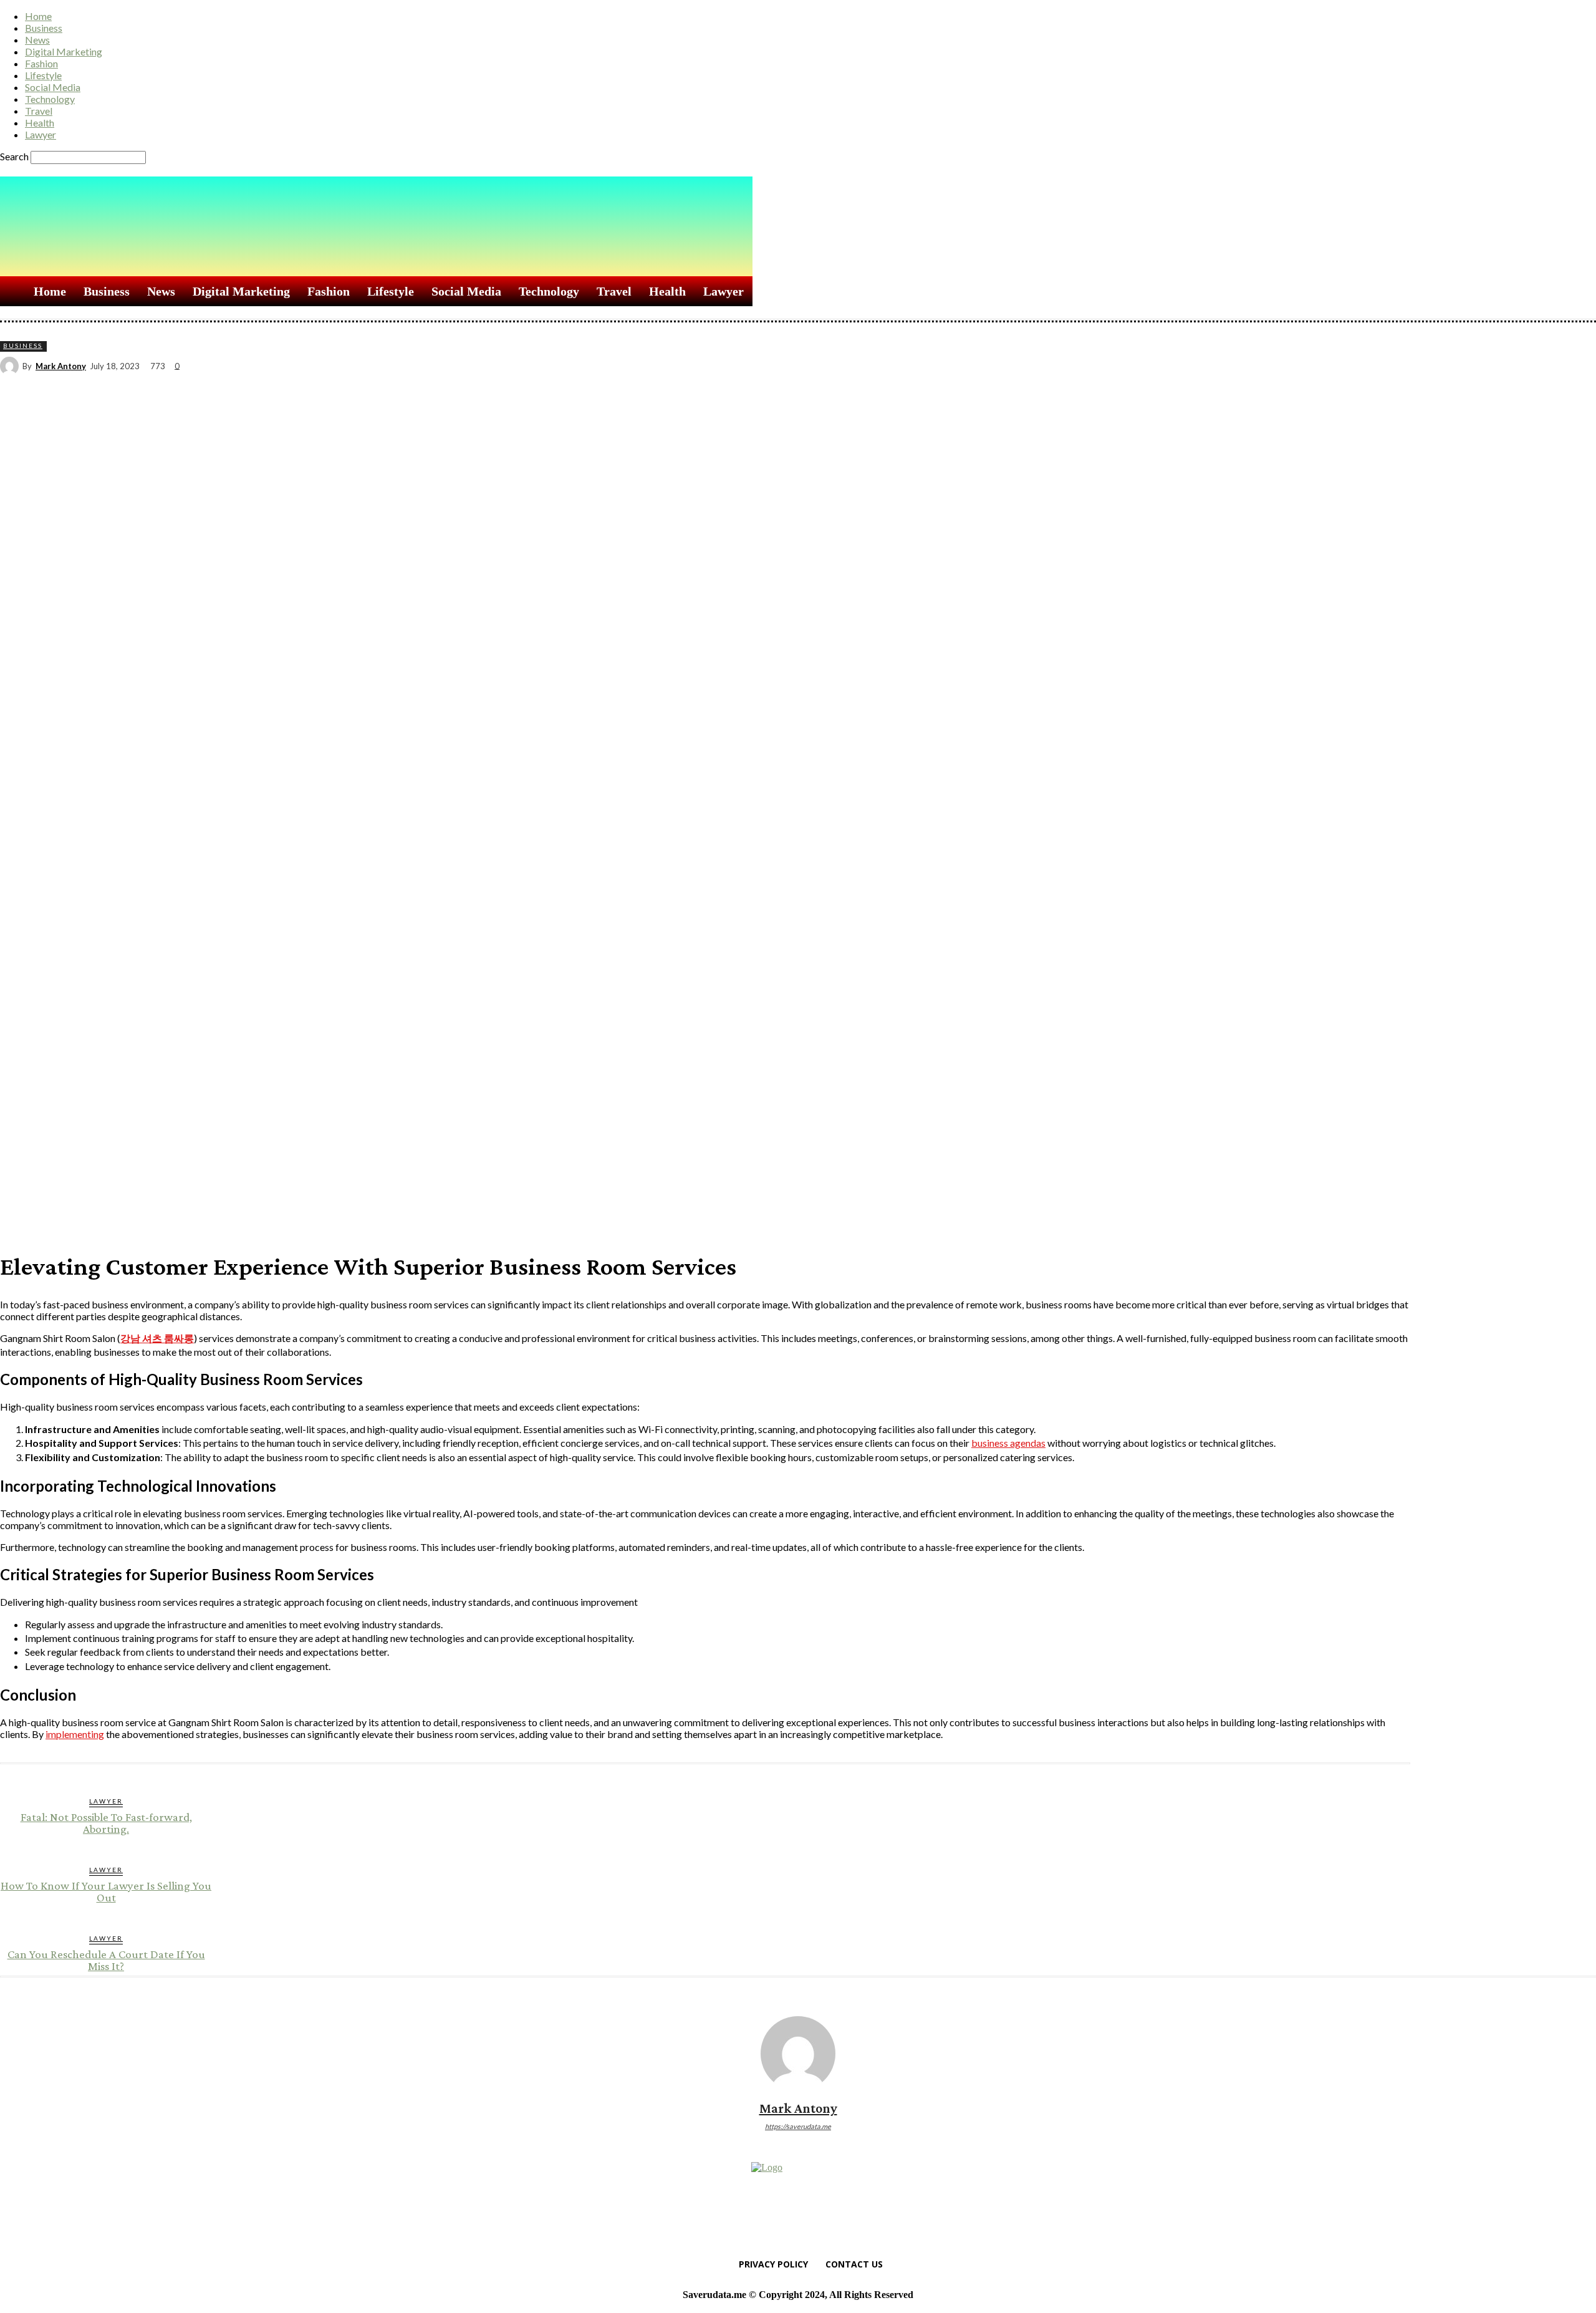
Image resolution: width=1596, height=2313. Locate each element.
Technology (50, 99)
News (37, 40)
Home (38, 16)
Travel (39, 111)
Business (44, 28)
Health (40, 123)
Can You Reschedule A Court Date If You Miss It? (106, 1960)
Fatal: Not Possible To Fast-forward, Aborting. (106, 1823)
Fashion (41, 63)
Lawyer (41, 134)
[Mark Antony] (11, 366)
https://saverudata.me (798, 2126)
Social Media (53, 87)
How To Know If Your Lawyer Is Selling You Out (106, 1891)
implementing (75, 1734)
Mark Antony (61, 366)
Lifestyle (43, 75)
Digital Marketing (64, 51)
